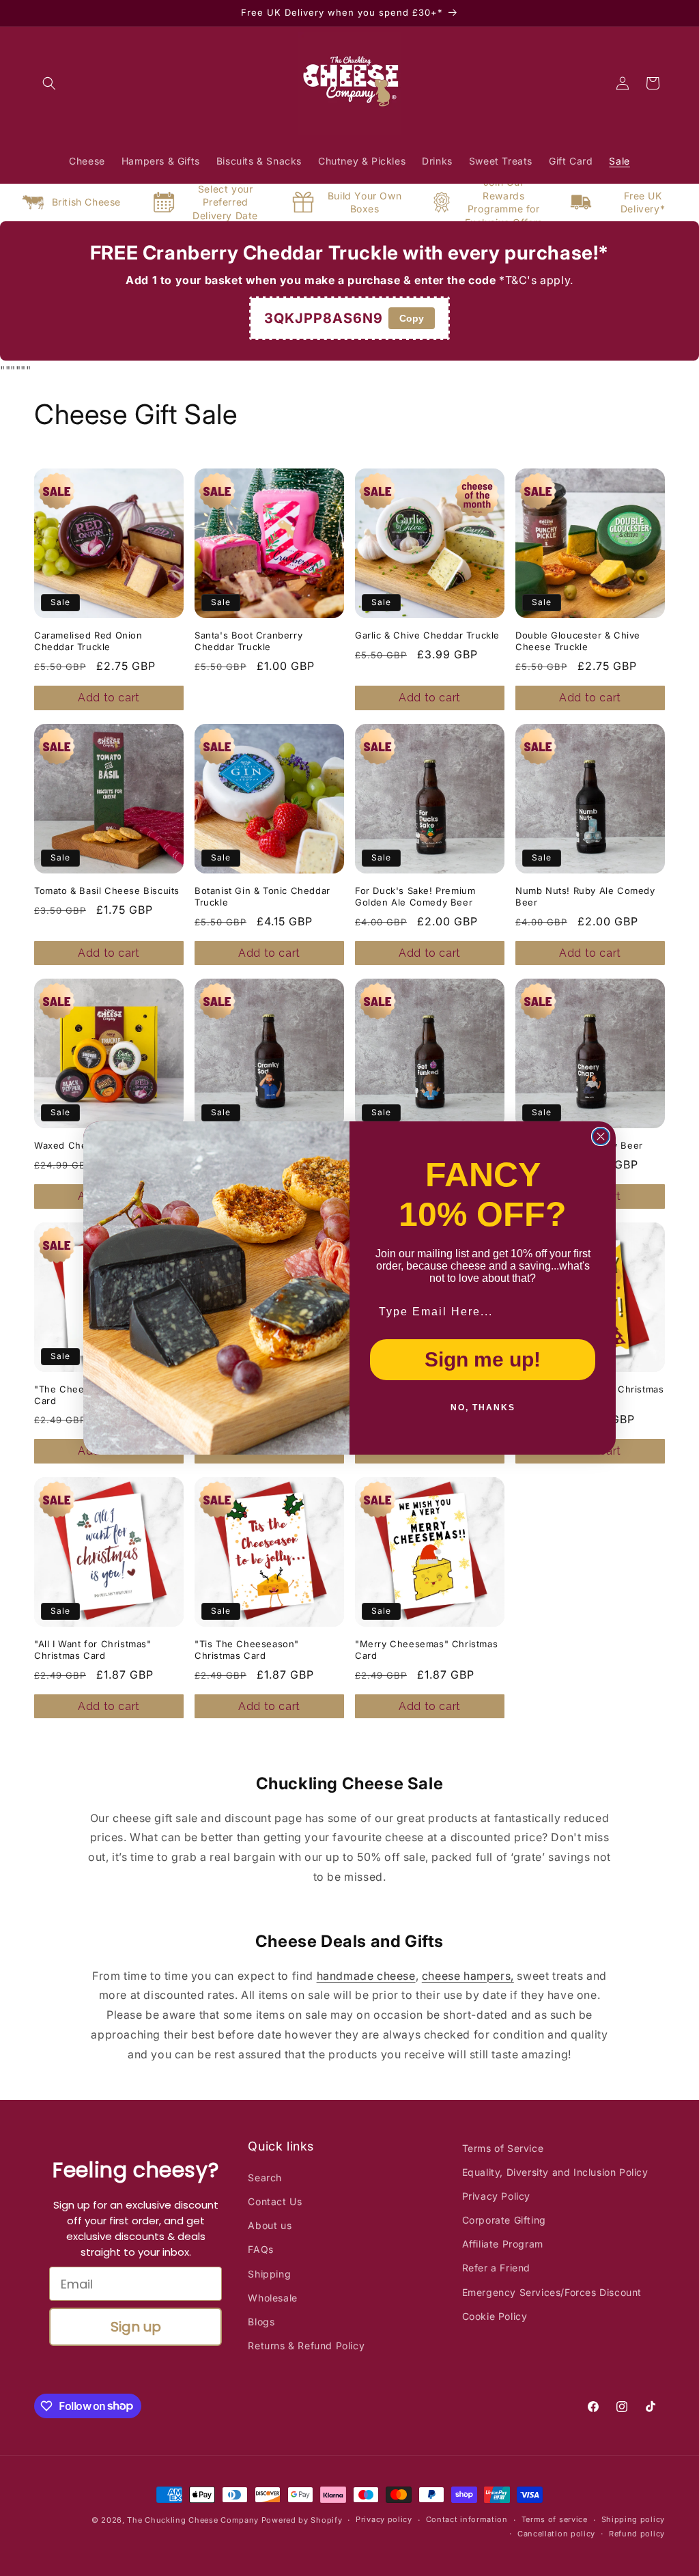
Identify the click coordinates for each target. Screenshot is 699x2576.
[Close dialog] (601, 1136)
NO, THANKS (483, 1408)
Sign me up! (483, 1359)
